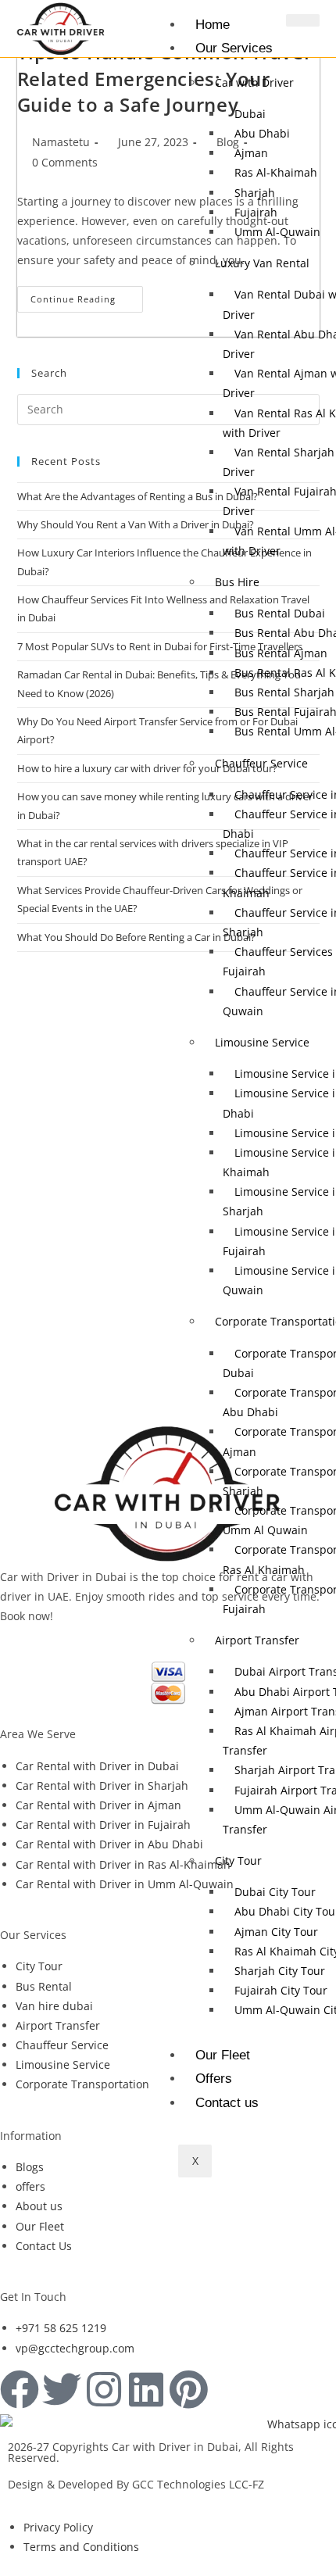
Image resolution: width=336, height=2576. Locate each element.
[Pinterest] (188, 2389)
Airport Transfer (257, 1640)
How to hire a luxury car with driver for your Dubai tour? (147, 768)
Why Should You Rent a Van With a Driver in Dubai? (136, 524)
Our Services (234, 48)
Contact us (227, 2103)
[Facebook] (20, 2389)
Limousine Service (262, 1042)
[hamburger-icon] (303, 20)
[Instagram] (104, 2389)
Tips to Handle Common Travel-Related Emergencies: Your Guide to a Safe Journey (167, 78)
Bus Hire (237, 582)
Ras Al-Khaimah (276, 172)
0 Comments (65, 162)
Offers (214, 2079)
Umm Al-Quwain (277, 232)
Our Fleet (223, 2055)
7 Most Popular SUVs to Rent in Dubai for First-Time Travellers (160, 646)
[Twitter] (62, 2389)
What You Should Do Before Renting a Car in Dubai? (136, 937)
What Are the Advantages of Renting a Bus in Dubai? (138, 496)
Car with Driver (254, 82)
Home (213, 25)
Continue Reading (87, 295)
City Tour (238, 1860)
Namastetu (61, 142)
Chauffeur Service (261, 763)
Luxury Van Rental (262, 263)
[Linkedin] (146, 2389)
